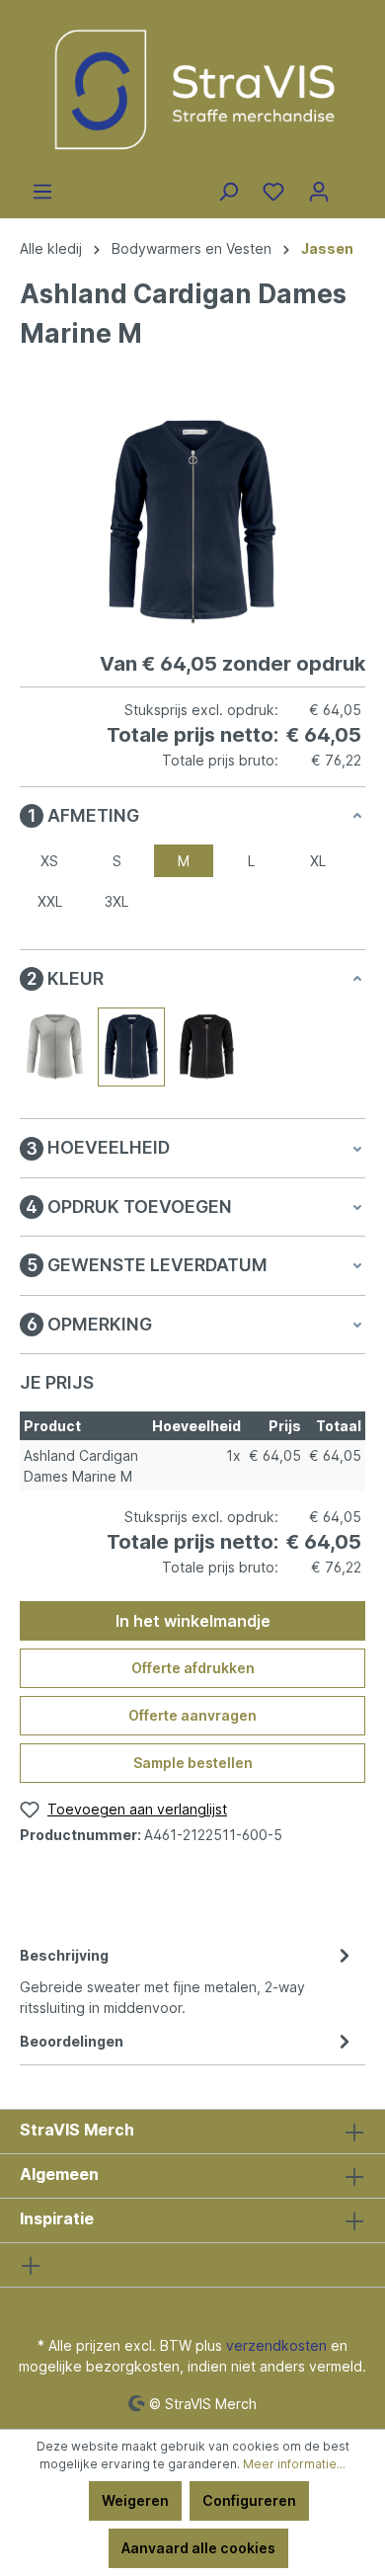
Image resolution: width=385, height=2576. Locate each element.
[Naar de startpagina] (192, 90)
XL (318, 861)
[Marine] (131, 1047)
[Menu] (42, 192)
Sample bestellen (193, 1763)
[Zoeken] (228, 192)
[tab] (188, 1980)
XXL (50, 901)
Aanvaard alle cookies (198, 2548)
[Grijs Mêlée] (55, 1047)
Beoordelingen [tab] (72, 2041)
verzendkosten (276, 2345)
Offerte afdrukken (193, 1668)
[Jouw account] (319, 192)
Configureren (249, 2500)
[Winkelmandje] (353, 185)
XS (49, 861)
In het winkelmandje (193, 1621)
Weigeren (135, 2500)
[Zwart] (206, 1047)
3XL (116, 901)
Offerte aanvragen (192, 1715)
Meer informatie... (294, 2464)
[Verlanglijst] (273, 192)
